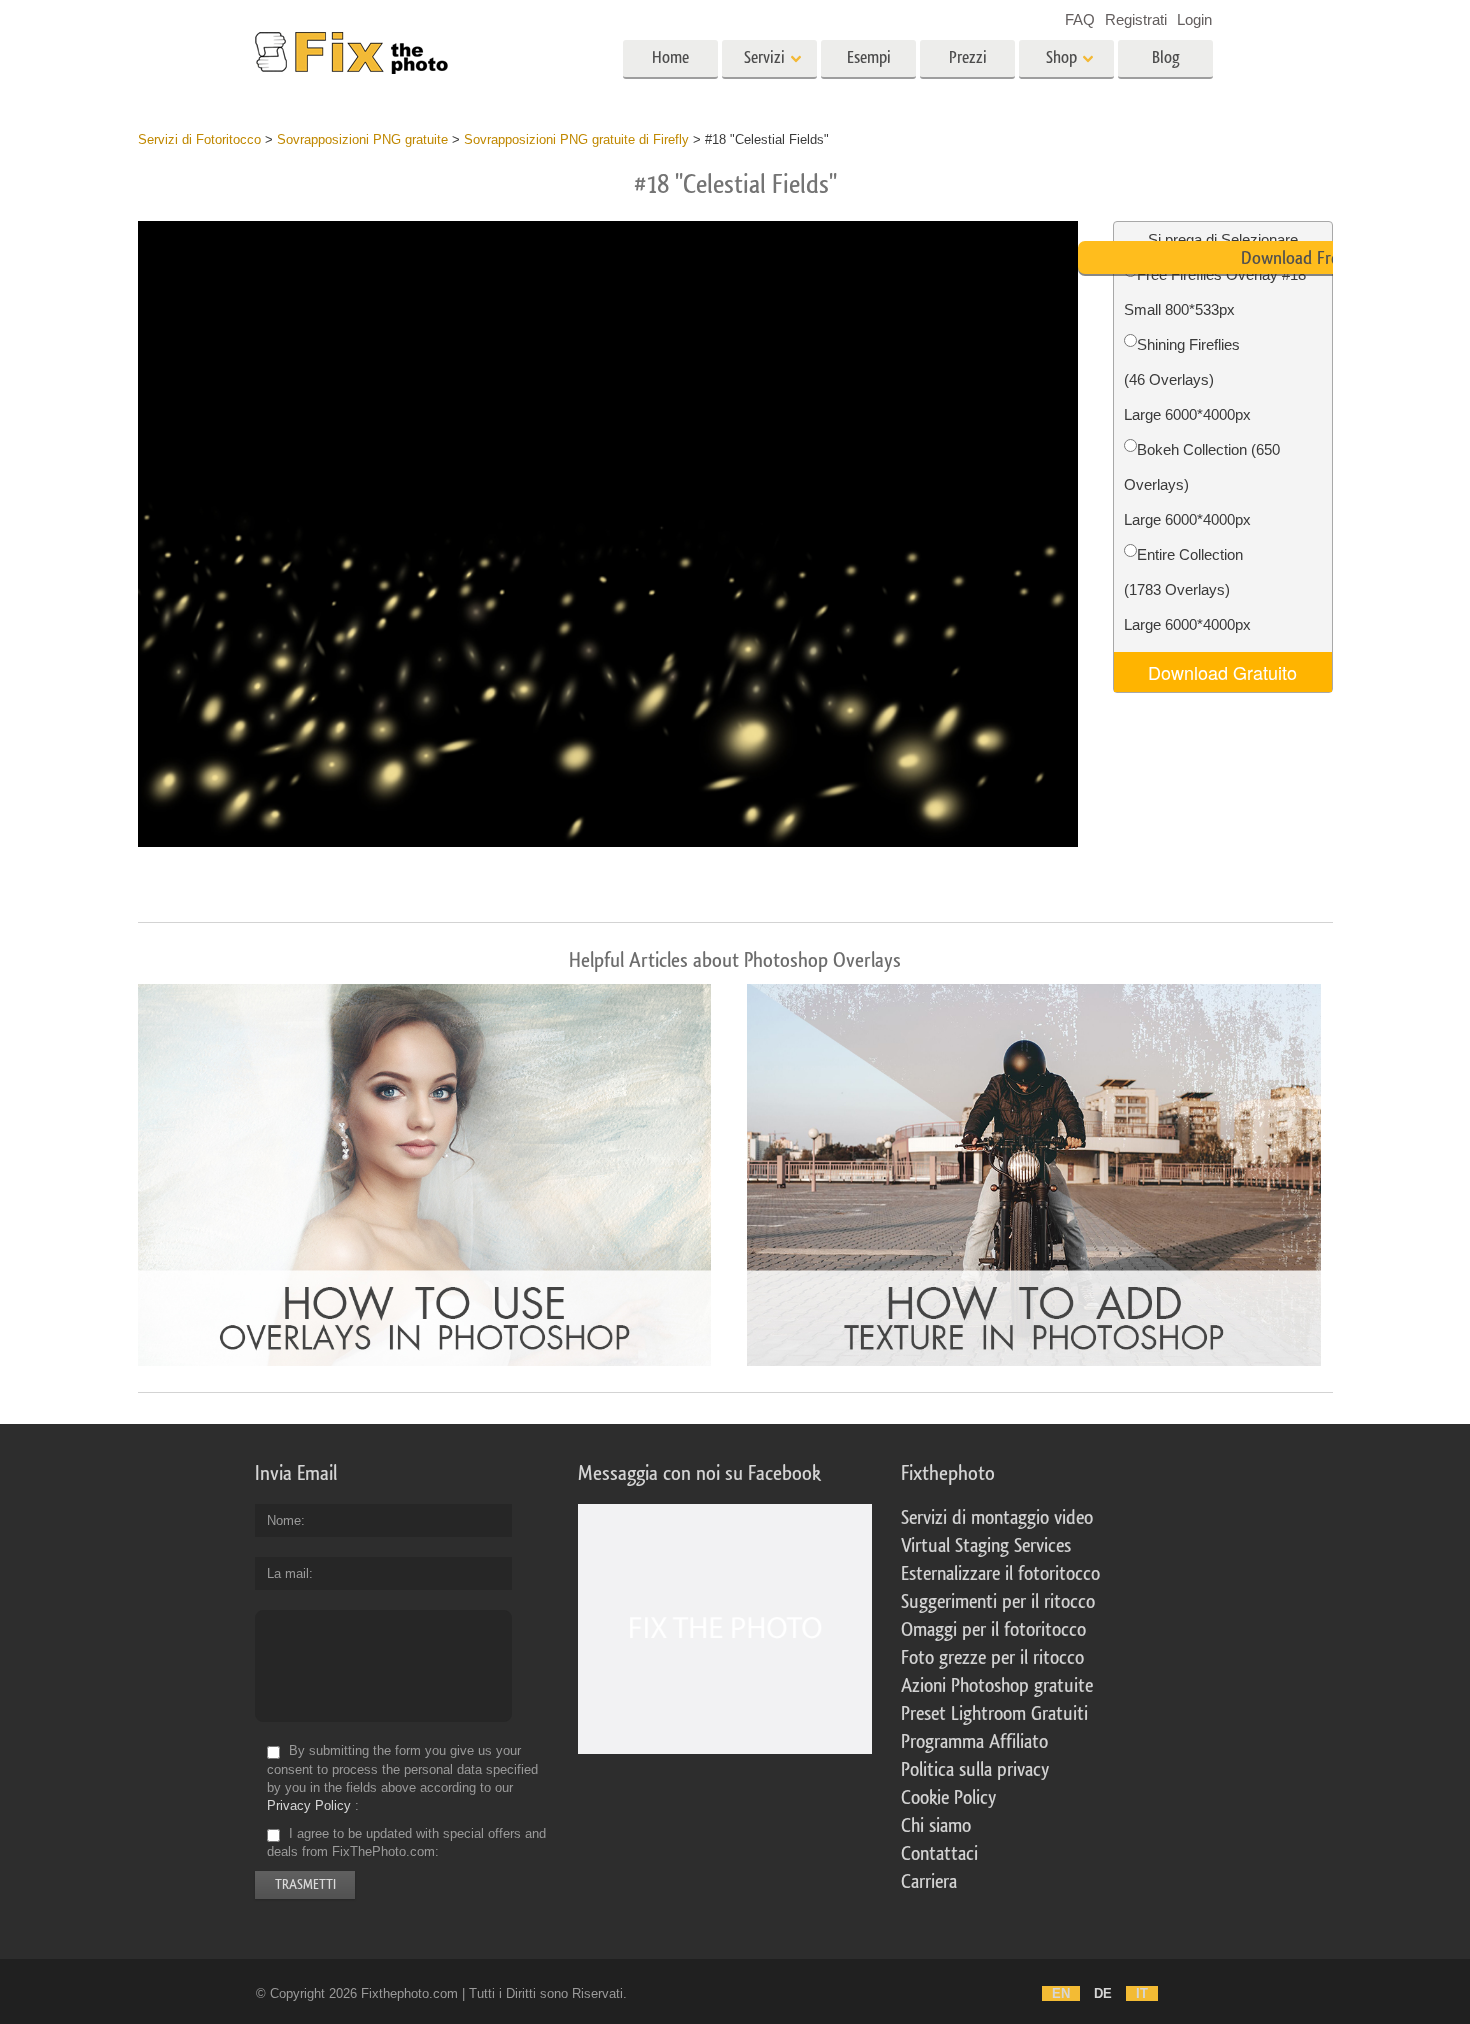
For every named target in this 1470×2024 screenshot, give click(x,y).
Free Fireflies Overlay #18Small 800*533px (1215, 292)
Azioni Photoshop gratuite (997, 1686)
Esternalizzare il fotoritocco (1000, 1574)
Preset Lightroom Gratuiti (994, 1714)
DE (1103, 1993)
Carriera (929, 1882)
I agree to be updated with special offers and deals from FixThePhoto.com (406, 1842)
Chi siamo (936, 1826)
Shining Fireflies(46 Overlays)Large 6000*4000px (1187, 379)
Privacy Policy (309, 1805)
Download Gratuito (1222, 672)
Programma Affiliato (974, 1742)
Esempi (869, 57)
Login (1194, 19)
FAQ (1080, 19)
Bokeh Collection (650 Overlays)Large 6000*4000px (1202, 484)
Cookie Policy (948, 1798)
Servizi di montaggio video (997, 1518)
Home (670, 57)
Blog (1166, 57)
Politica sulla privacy (975, 1770)
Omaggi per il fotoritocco (993, 1630)
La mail (288, 1573)
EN (1061, 1993)
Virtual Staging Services (986, 1546)
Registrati (1136, 19)
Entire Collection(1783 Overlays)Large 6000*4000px (1187, 589)
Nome (284, 1520)
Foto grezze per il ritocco (992, 1658)
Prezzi (968, 57)
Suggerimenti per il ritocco (998, 1602)
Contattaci (939, 1854)
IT (1142, 1993)
